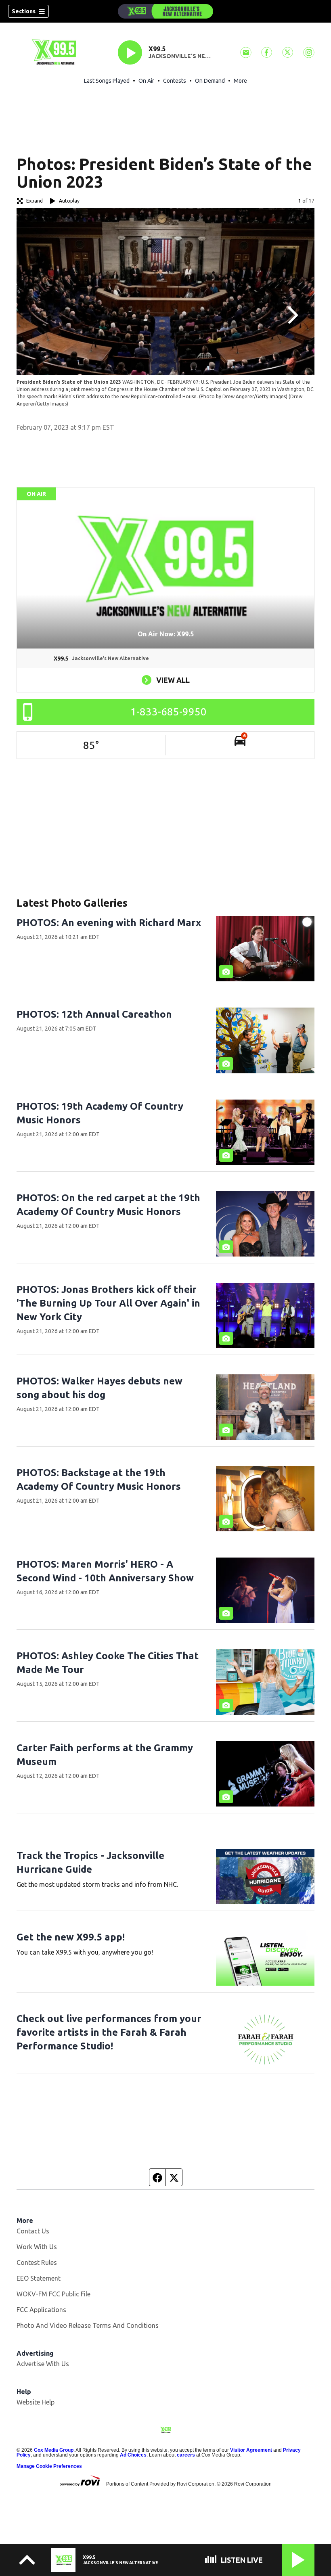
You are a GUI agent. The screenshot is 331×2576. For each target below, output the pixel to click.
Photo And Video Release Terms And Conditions (88, 2325)
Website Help (36, 2402)
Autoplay (69, 201)
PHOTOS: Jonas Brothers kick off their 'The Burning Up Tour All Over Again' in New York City (108, 1303)
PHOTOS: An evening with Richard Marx (109, 923)
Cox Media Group (54, 2450)
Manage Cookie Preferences (49, 2466)
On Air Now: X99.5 (166, 634)
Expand (35, 201)
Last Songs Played (107, 81)
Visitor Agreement (251, 2450)
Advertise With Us (43, 2364)
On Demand (210, 81)
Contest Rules (37, 2262)
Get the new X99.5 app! (71, 1937)
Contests (175, 81)
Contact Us (33, 2231)
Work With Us (37, 2247)
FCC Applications (41, 2310)
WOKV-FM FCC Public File (53, 2294)
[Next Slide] (292, 315)
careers (186, 2455)
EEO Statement (39, 2278)
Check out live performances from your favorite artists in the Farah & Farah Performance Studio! (109, 2032)
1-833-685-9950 (169, 712)
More (240, 81)
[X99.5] (165, 11)
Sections (24, 11)
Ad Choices (133, 2455)
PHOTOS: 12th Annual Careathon (94, 1014)
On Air (146, 81)
